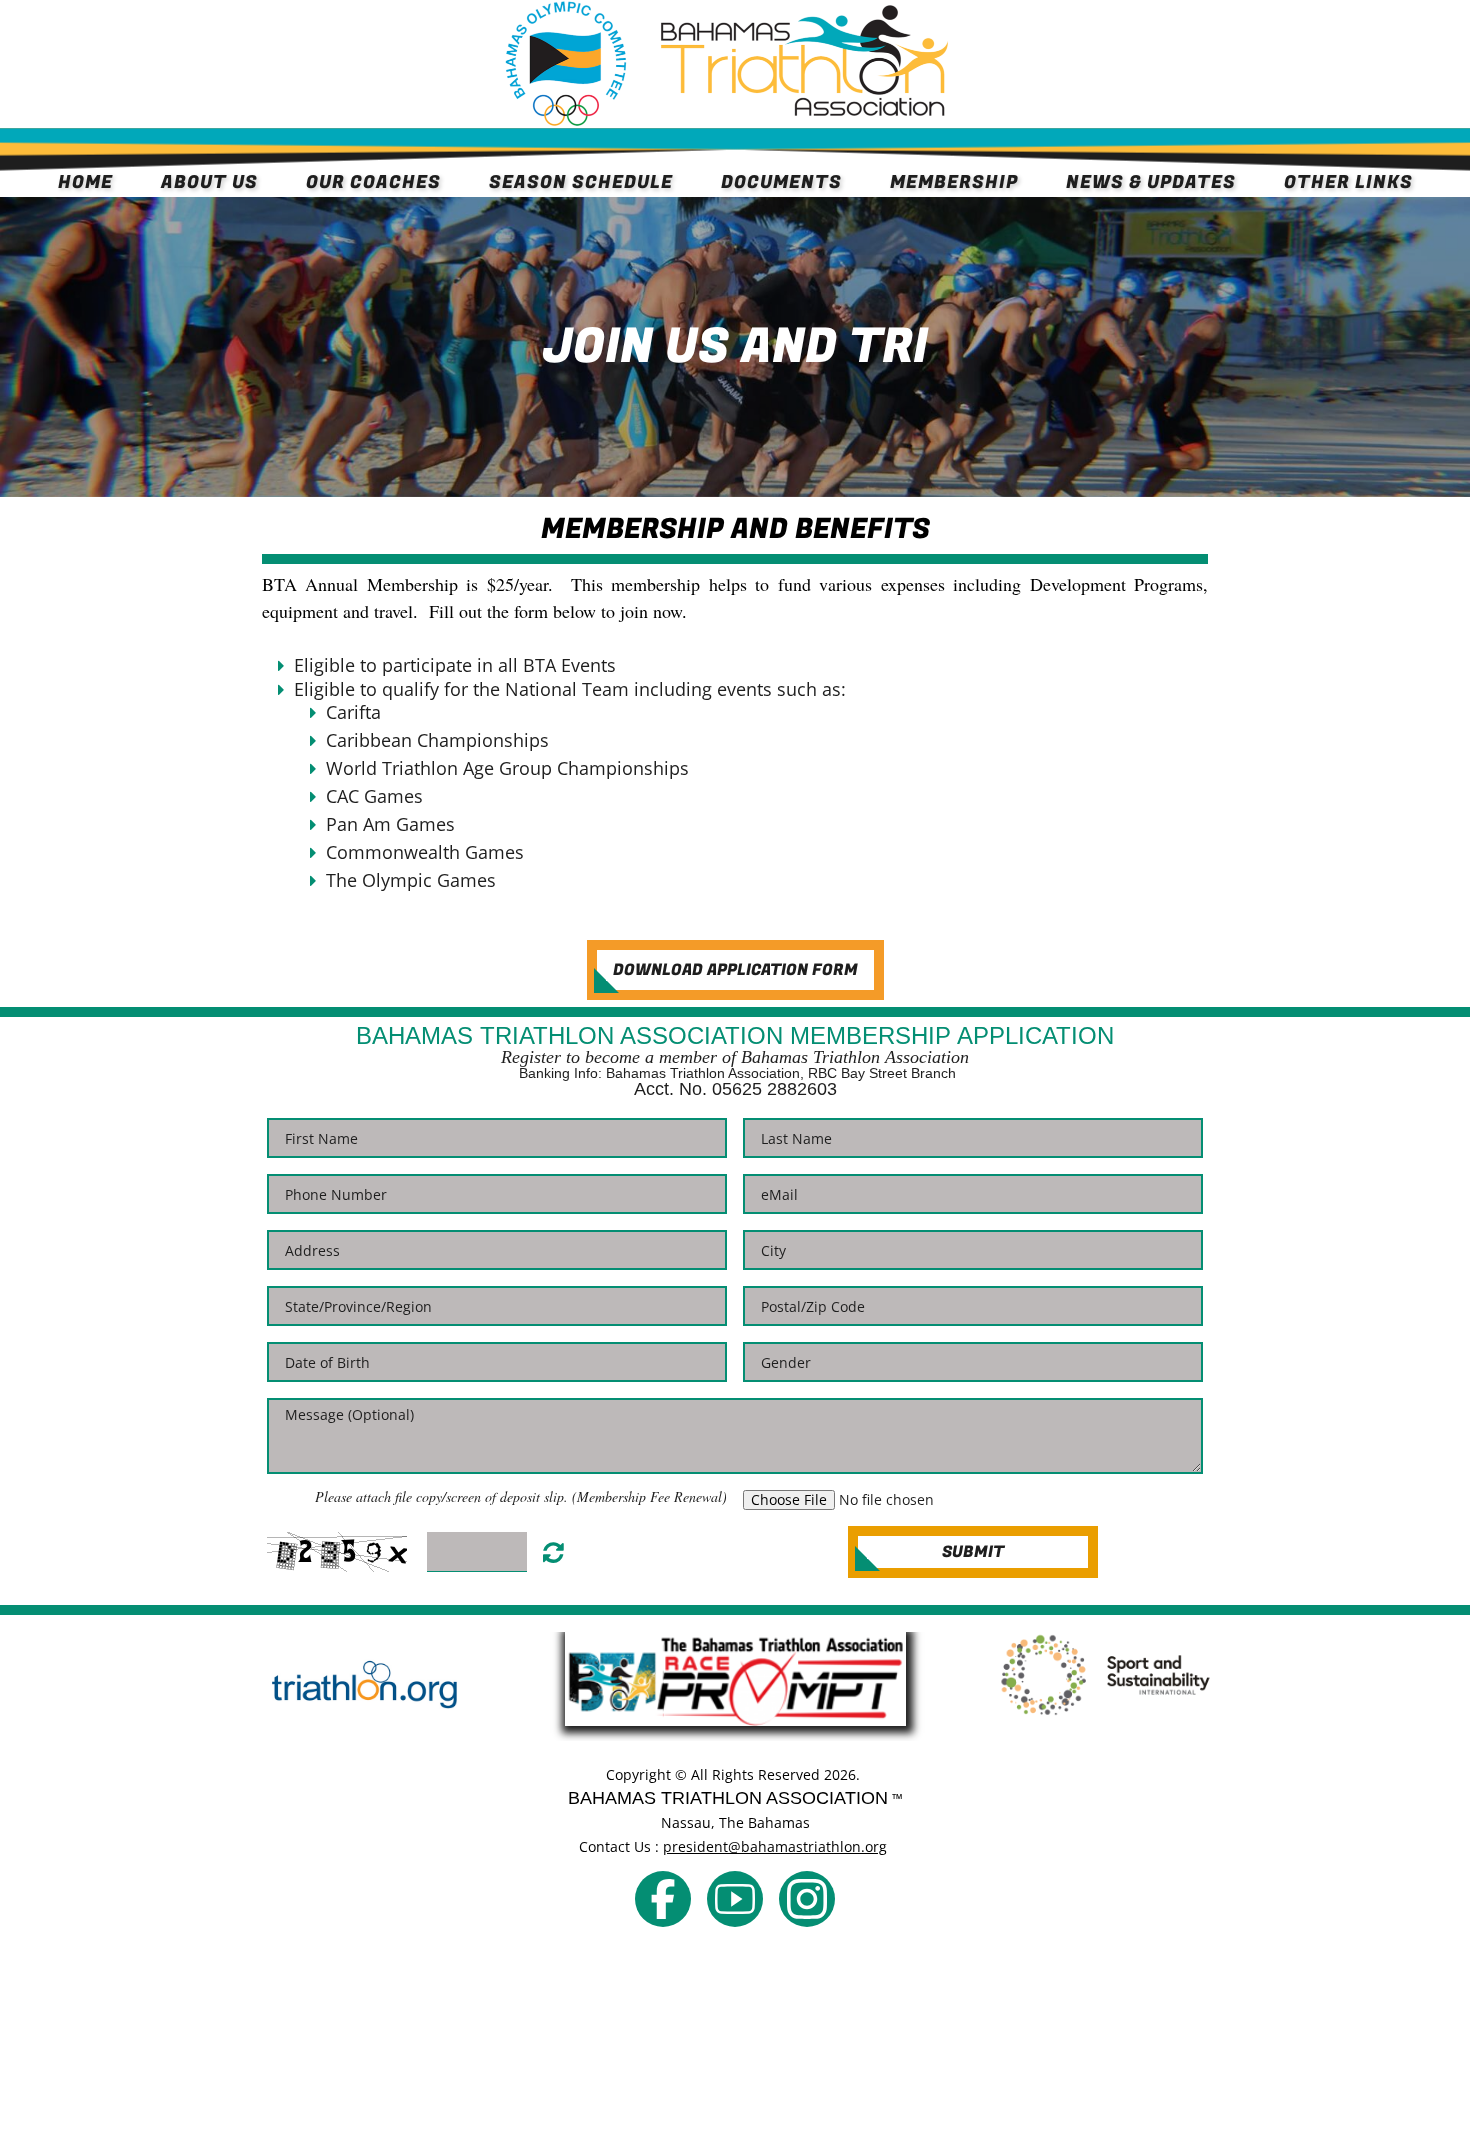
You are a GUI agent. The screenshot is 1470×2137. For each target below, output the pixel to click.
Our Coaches (373, 182)
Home (85, 182)
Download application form (735, 970)
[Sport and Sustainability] (1105, 1675)
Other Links (1348, 182)
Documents (781, 182)
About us (209, 182)
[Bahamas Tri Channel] (735, 1899)
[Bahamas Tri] (663, 1899)
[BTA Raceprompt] (735, 1679)
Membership (954, 182)
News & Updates (1151, 182)
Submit (973, 1552)
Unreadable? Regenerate (553, 1552)
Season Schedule (581, 182)
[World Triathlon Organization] (364, 1686)
